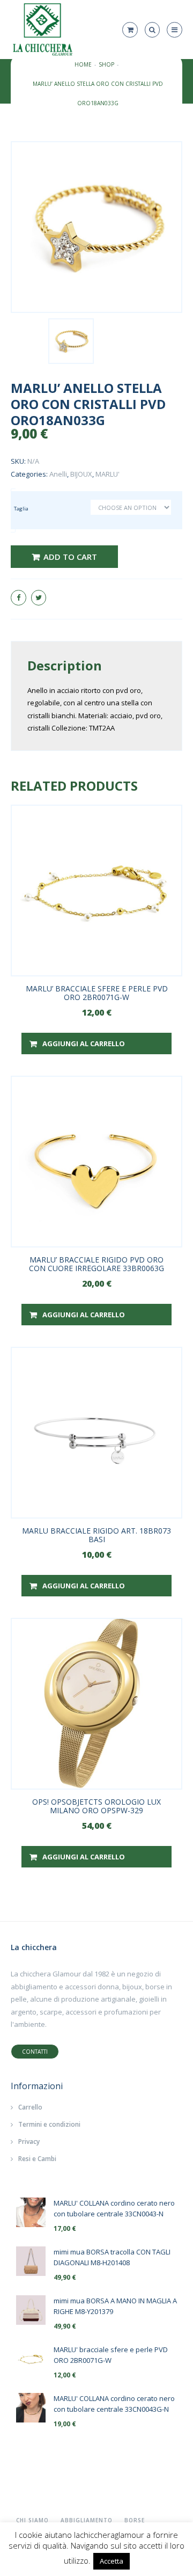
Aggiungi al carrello (84, 1043)
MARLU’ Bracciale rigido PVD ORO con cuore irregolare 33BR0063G (96, 1264)
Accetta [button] (112, 2561)
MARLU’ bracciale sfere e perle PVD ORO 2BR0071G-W (97, 993)
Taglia (21, 509)
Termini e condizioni (49, 2124)
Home (83, 64)
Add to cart (70, 557)
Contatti (35, 2052)
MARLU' (107, 474)
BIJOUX (81, 474)
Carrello (30, 2107)
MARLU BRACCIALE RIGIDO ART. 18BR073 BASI (96, 1535)
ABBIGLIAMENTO (87, 2520)
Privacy (29, 2141)
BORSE (135, 2520)
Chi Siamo (32, 2520)
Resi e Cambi (37, 2159)
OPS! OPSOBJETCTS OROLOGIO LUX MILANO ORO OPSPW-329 (96, 1806)
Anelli (58, 474)
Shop (106, 64)
